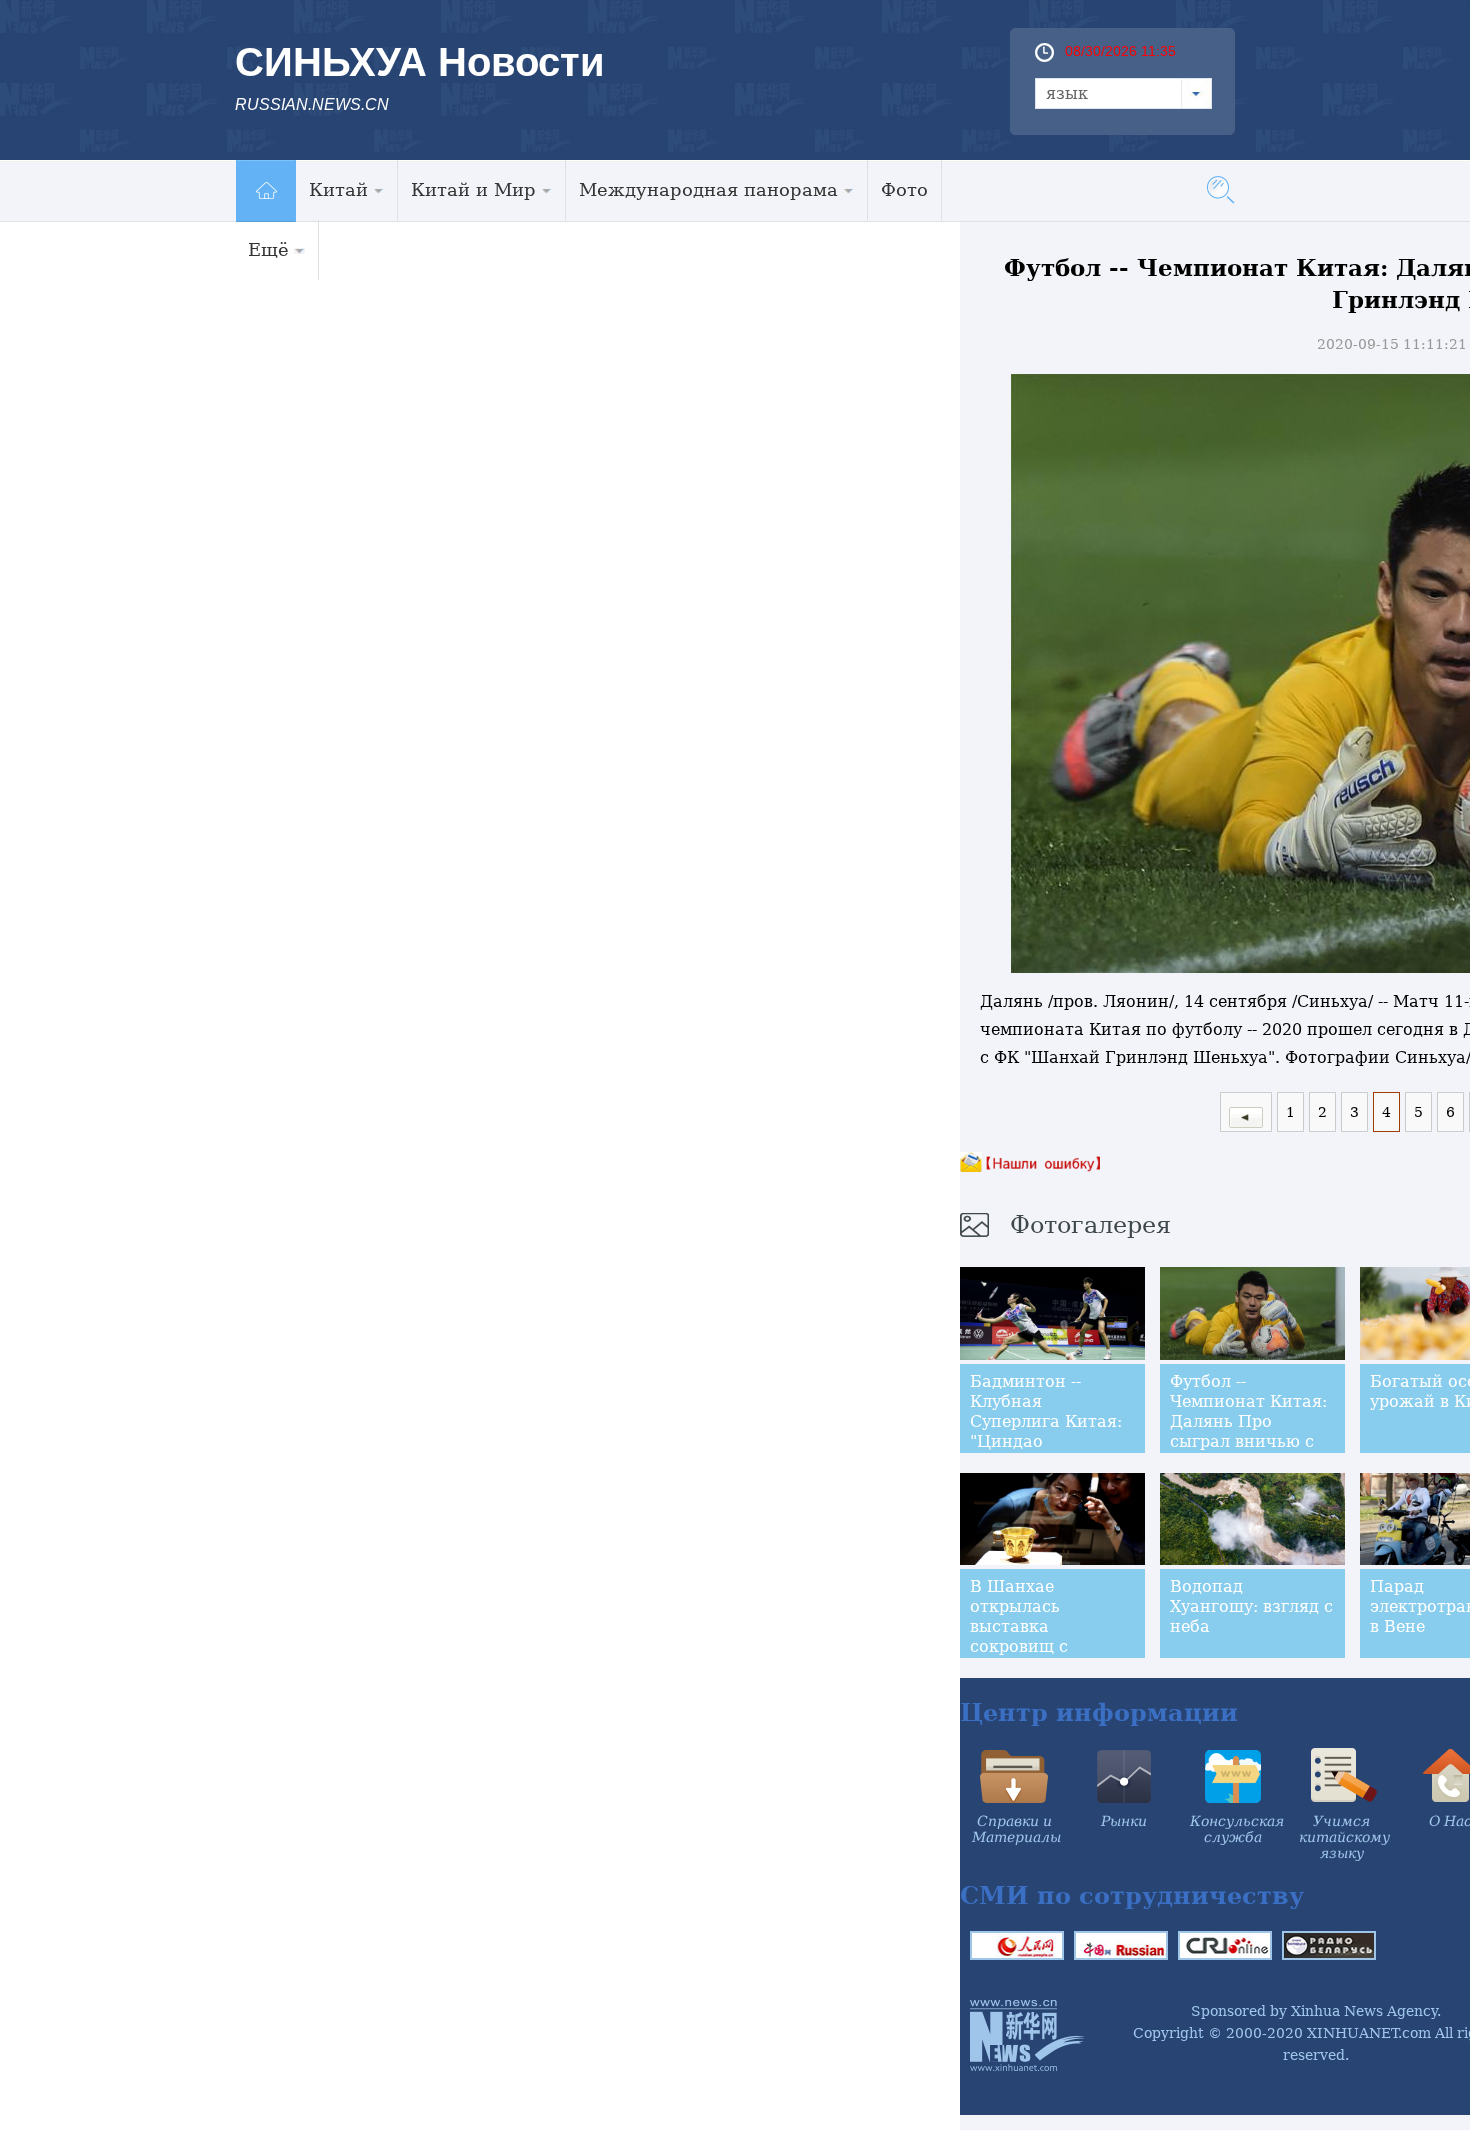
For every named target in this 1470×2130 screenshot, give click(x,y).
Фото (904, 189)
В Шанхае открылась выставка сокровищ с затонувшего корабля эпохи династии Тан (1032, 1646)
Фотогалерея (1090, 1225)
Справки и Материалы (1016, 1829)
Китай (338, 189)
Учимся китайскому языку (1344, 1837)
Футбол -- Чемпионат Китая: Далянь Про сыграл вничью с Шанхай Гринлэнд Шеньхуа (1248, 1431)
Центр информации (1099, 1712)
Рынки (1124, 1821)
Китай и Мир (473, 189)
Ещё (268, 249)
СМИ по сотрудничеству (1132, 1895)
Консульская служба (1237, 1829)
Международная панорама (708, 189)
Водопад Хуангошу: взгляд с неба (1251, 1606)
